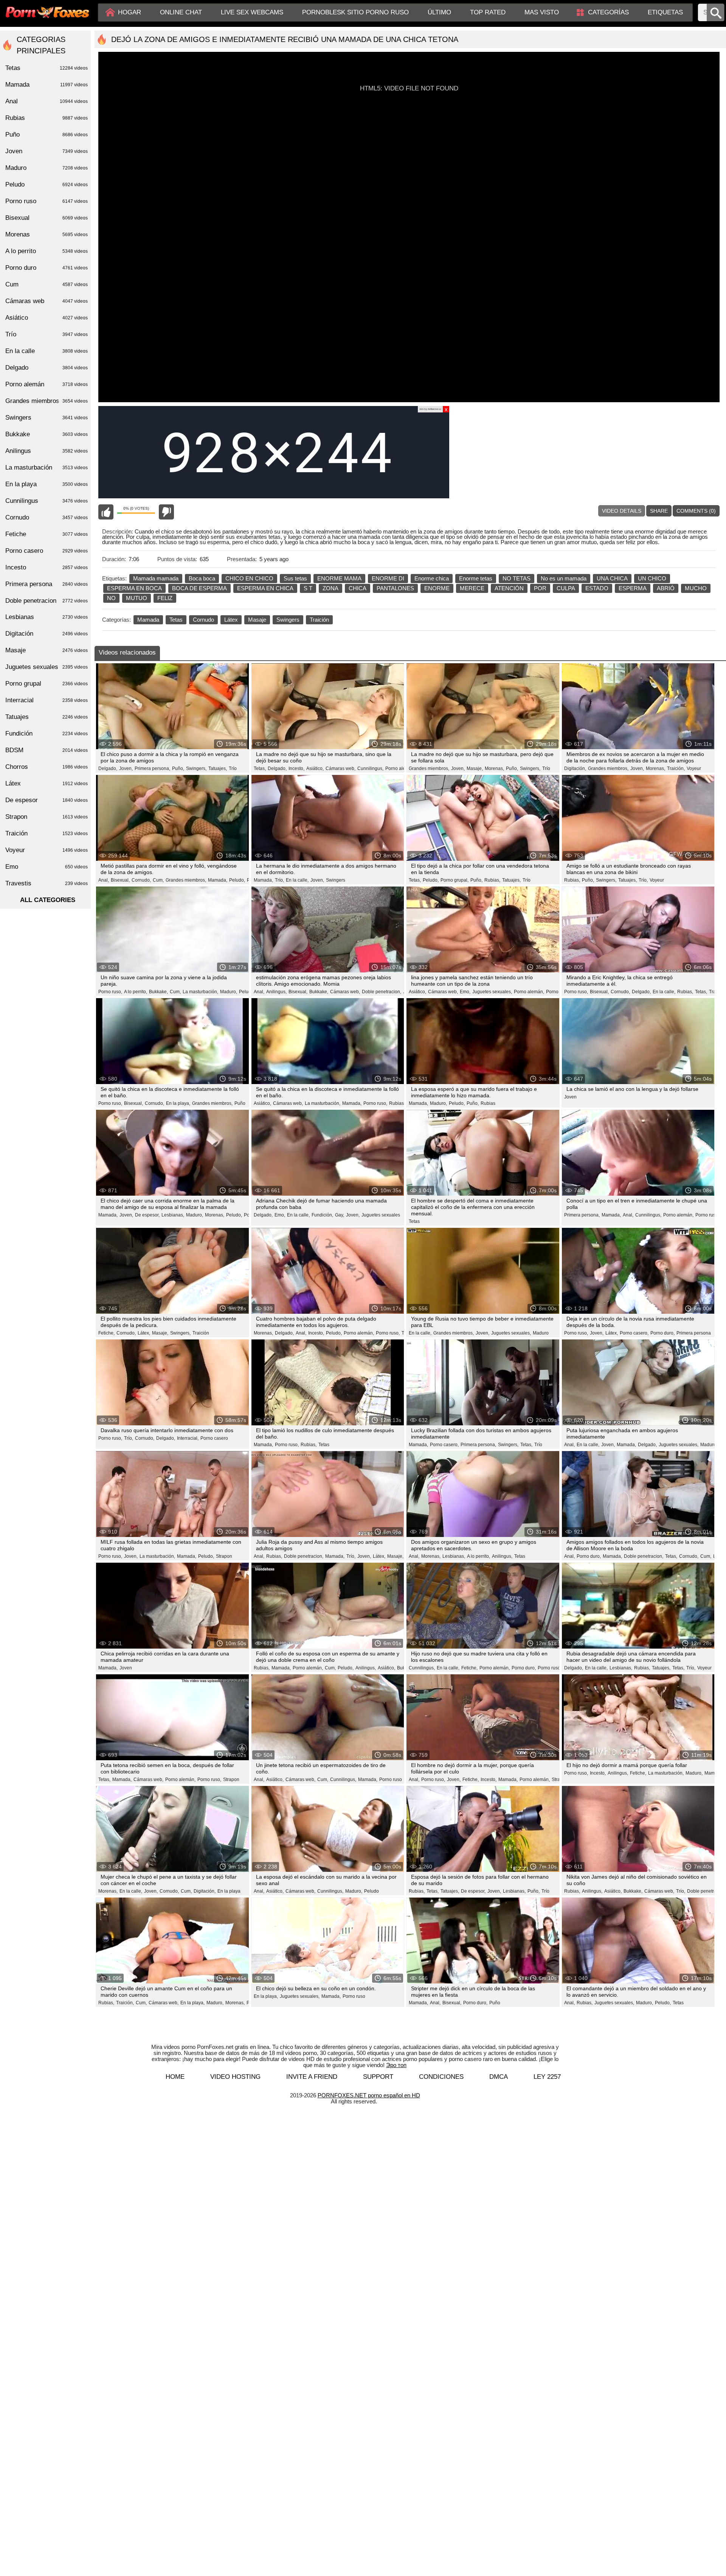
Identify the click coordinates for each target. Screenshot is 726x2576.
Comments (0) (696, 511)
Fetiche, (106, 1333)
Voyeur (694, 768)
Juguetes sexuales (381, 1215)
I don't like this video (166, 512)
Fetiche (47, 534)
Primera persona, (152, 768)
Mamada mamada (156, 578)
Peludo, (237, 880)
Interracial (47, 700)
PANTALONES (395, 588)
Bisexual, (120, 880)
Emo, (465, 992)
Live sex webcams (252, 12)
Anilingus (47, 451)
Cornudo (203, 620)
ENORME (437, 588)
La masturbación (47, 467)
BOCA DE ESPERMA (199, 588)
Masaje (257, 620)
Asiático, (315, 768)
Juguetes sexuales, (492, 992)
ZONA (330, 588)
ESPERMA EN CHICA (265, 588)
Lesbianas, (173, 1215)
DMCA (499, 2077)
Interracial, (188, 1438)
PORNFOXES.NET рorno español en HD (369, 2095)
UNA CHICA (612, 578)
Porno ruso (707, 1215)
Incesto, (296, 768)
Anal (47, 101)
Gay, (340, 1215)
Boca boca (202, 578)
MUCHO (696, 588)
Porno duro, (558, 992)
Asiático (47, 318)
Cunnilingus (47, 501)
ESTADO (597, 588)
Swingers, (196, 768)
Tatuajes (47, 717)
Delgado (47, 368)
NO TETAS (517, 578)
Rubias (488, 1103)
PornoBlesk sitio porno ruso (355, 12)
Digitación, (575, 768)
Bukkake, (158, 992)
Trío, (279, 880)
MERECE (472, 588)
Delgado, (108, 768)
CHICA (358, 588)
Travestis (47, 883)
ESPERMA (633, 588)
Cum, (158, 880)
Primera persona (694, 1333)
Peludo (372, 1891)
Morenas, (494, 768)
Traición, (676, 768)
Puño (240, 1103)
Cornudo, (141, 880)
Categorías (608, 12)
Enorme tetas (476, 578)
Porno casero (214, 1438)
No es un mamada (564, 578)
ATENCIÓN (509, 588)
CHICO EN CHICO (249, 578)
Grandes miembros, (429, 768)
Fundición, (322, 1215)
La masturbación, (200, 992)
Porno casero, (634, 1333)
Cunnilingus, (370, 768)
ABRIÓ (666, 588)
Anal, (104, 880)
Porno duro (47, 268)
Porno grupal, (455, 880)
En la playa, (178, 1103)
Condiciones (441, 2077)
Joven (570, 1097)
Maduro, (229, 992)
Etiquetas (665, 12)
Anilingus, (276, 992)
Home (175, 2077)
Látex (231, 620)
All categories (48, 900)
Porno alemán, (400, 768)
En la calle (47, 351)
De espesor (47, 800)
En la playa (229, 1891)
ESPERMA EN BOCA (134, 588)
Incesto (47, 567)
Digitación (47, 634)
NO (111, 598)
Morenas (47, 234)
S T (308, 588)
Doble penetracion (47, 601)
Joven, (126, 768)
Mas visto (542, 12)
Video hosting (235, 2077)
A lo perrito (47, 251)
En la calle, (297, 880)
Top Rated (488, 12)
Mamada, (218, 880)
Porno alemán (47, 384)
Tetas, (260, 768)
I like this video (106, 512)
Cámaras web (47, 301)
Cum (47, 284)
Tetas (176, 620)
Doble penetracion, (382, 992)
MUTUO (137, 598)
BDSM (47, 750)
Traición (319, 620)
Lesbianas (47, 617)
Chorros (47, 767)
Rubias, (492, 880)
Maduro (541, 1333)
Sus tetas (295, 578)
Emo (47, 867)
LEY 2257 (547, 2077)
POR (540, 588)
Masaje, (475, 768)
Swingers (288, 620)
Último (439, 12)
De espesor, (147, 1215)
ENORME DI (388, 578)
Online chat (181, 12)
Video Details (622, 511)
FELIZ (165, 598)
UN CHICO (652, 578)
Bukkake (47, 434)
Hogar (130, 12)
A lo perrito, (136, 992)
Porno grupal (47, 684)
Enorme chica (432, 578)
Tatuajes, (218, 768)
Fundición (47, 733)
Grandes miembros (47, 401)
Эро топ (396, 2065)
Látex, (144, 1333)
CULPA (566, 588)
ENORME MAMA (339, 578)
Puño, (178, 768)
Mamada (148, 620)
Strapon (224, 1556)
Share (659, 511)
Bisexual (47, 218)
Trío (233, 768)
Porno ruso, (110, 992)
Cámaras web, (341, 768)
